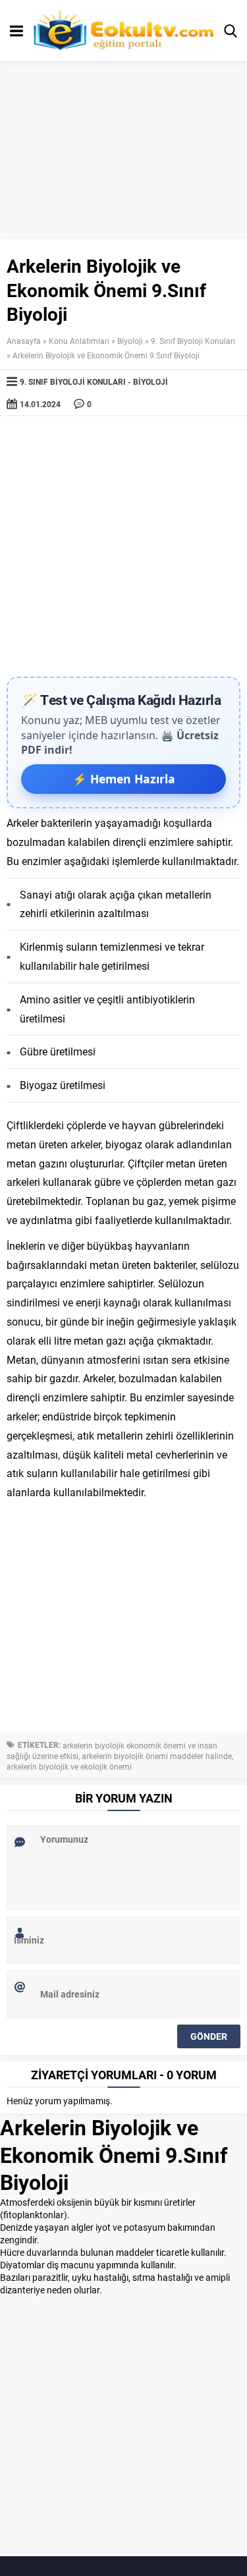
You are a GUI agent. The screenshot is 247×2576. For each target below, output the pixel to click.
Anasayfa (24, 341)
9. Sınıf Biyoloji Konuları (193, 341)
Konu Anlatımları (79, 341)
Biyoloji (130, 341)
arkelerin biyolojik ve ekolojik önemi (69, 1766)
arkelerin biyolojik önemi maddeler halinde (157, 1756)
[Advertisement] (123, 546)
